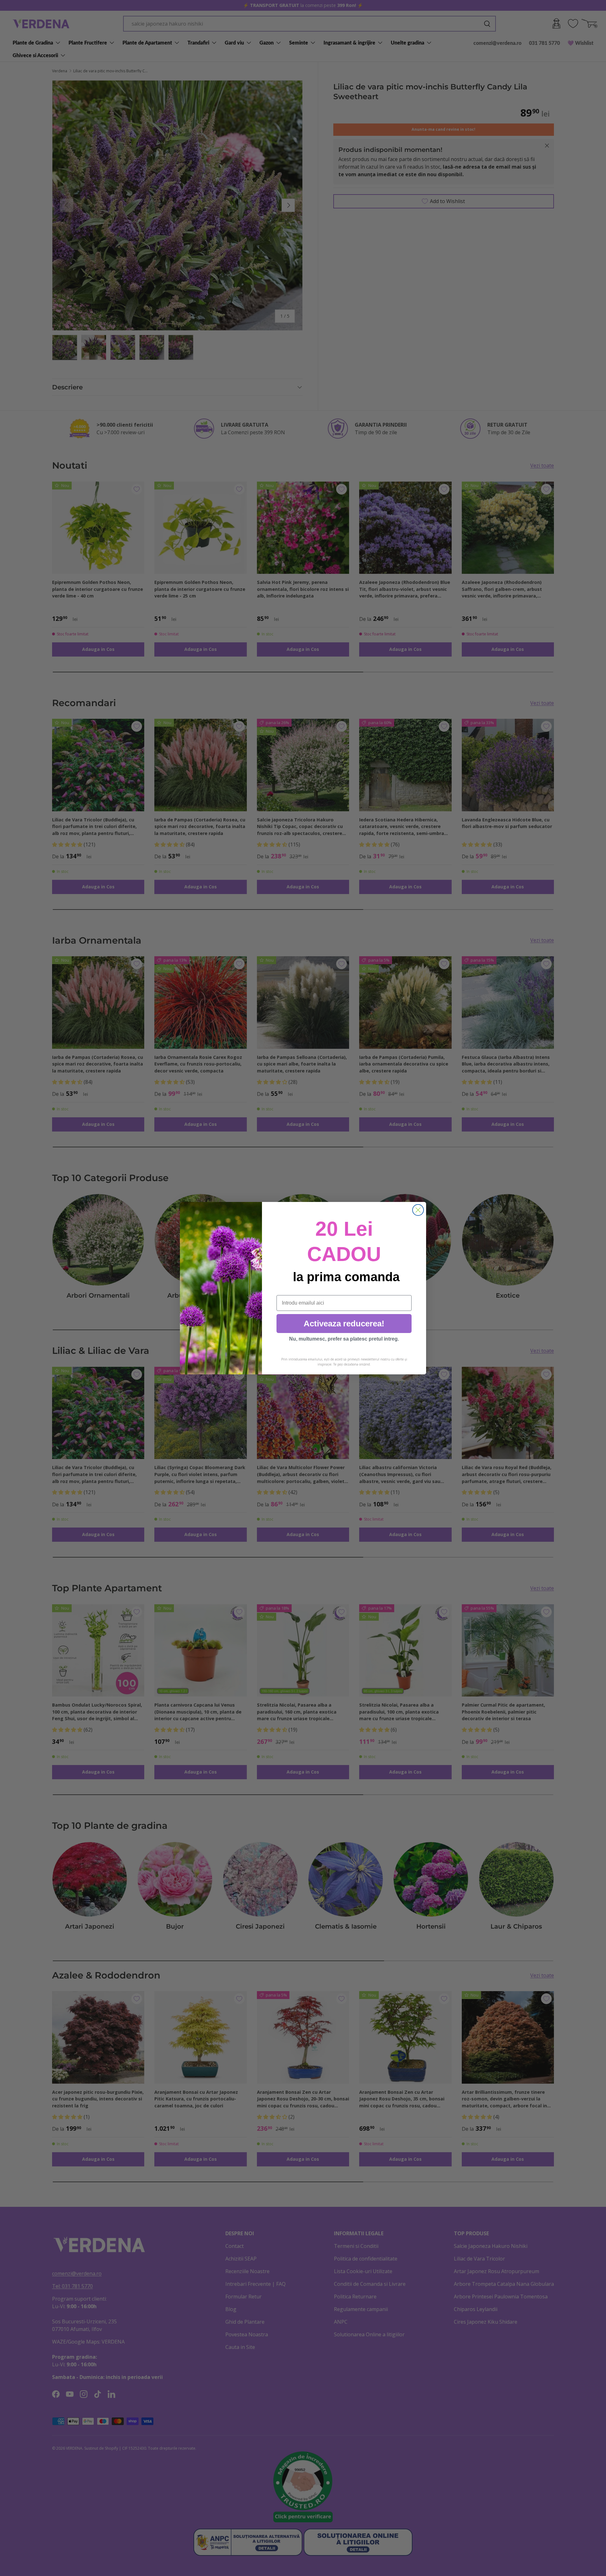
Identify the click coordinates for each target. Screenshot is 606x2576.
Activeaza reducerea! (344, 1324)
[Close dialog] (418, 1210)
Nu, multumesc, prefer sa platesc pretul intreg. (344, 1339)
